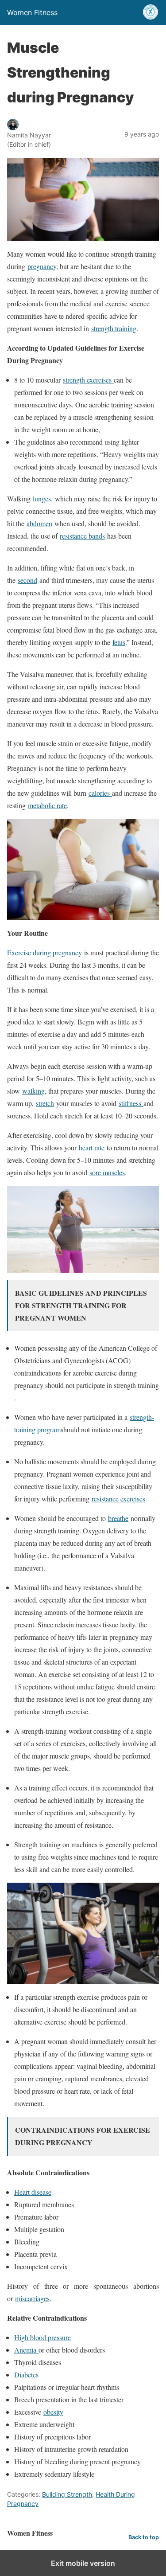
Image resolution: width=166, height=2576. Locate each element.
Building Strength (67, 2494)
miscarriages (32, 2298)
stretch (45, 1103)
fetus (119, 642)
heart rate (92, 1147)
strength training (114, 328)
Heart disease (33, 2192)
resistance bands (82, 536)
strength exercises (88, 380)
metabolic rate (47, 805)
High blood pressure (42, 2337)
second (27, 580)
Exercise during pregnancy (44, 952)
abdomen (39, 523)
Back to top (144, 2537)
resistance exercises (118, 1499)
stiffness (131, 1103)
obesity (53, 2412)
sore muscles (107, 1172)
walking (33, 1091)
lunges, (43, 498)
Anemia (26, 2350)
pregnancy (42, 266)
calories (100, 793)
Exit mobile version (83, 2563)
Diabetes (26, 2375)
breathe (118, 1518)
